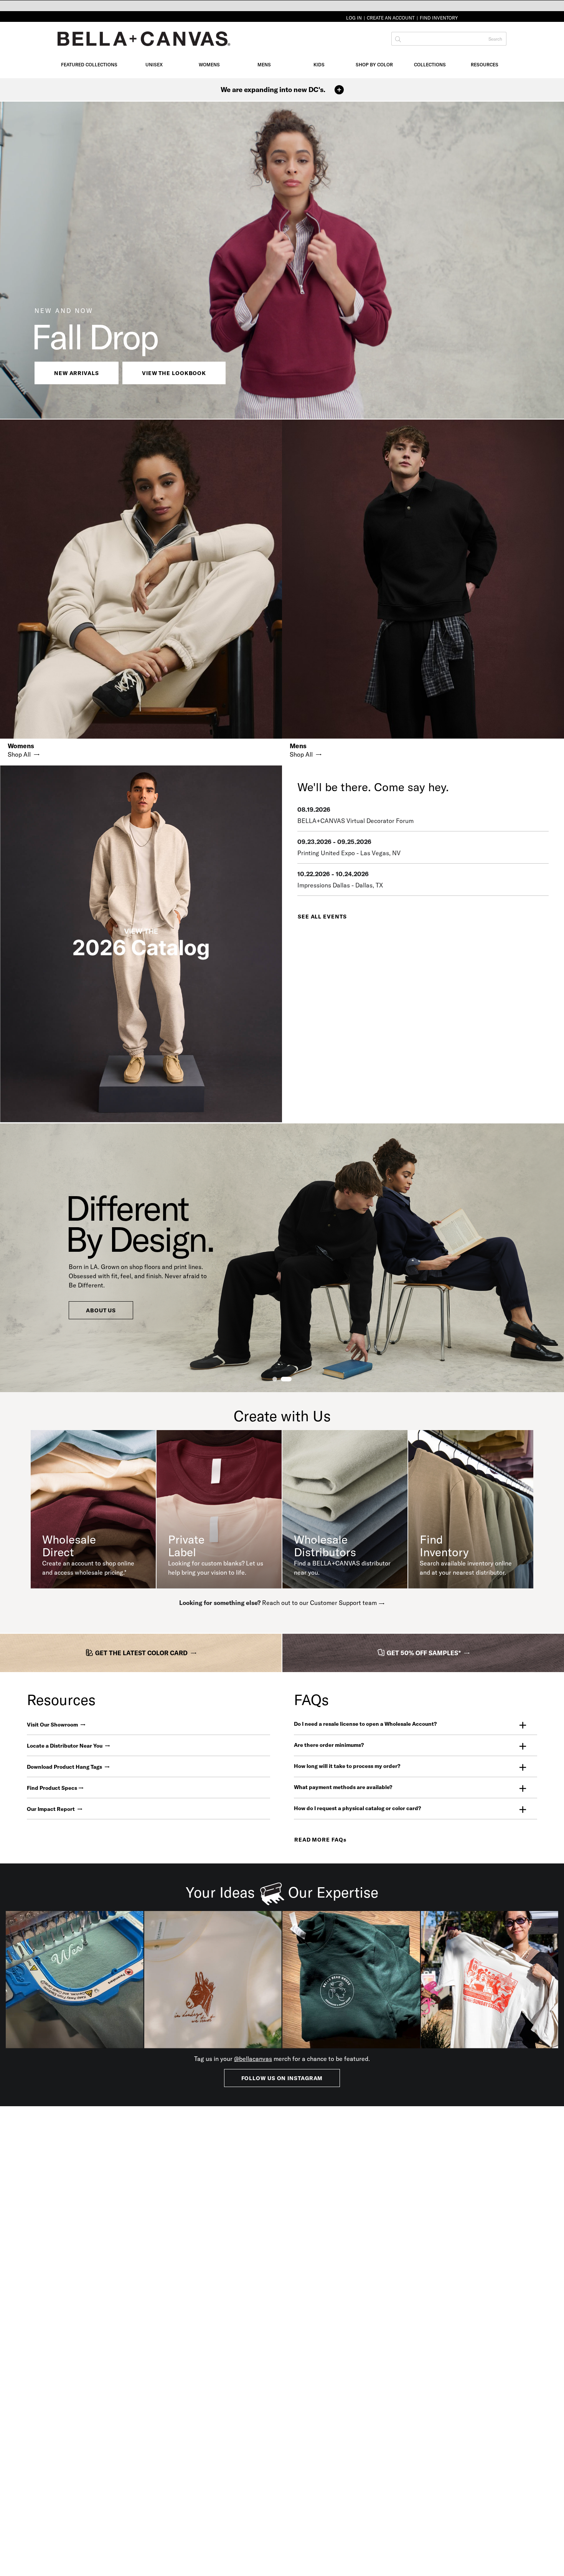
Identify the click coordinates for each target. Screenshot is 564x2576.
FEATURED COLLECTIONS (89, 65)
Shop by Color (374, 65)
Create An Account (391, 18)
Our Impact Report (51, 1809)
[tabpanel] (282, 1258)
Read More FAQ (320, 1840)
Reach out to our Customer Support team (319, 1603)
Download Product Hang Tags (65, 1767)
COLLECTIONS (430, 65)
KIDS (319, 65)
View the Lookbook (174, 373)
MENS (264, 65)
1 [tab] (275, 1379)
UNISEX (154, 65)
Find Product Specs (52, 1788)
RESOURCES (485, 65)
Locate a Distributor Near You (65, 1746)
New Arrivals (77, 373)
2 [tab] (286, 1379)
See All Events (322, 917)
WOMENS (209, 65)
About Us (101, 1310)
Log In (354, 18)
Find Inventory (439, 18)
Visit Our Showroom (53, 1725)
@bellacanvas (253, 2059)
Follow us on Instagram (282, 2078)
